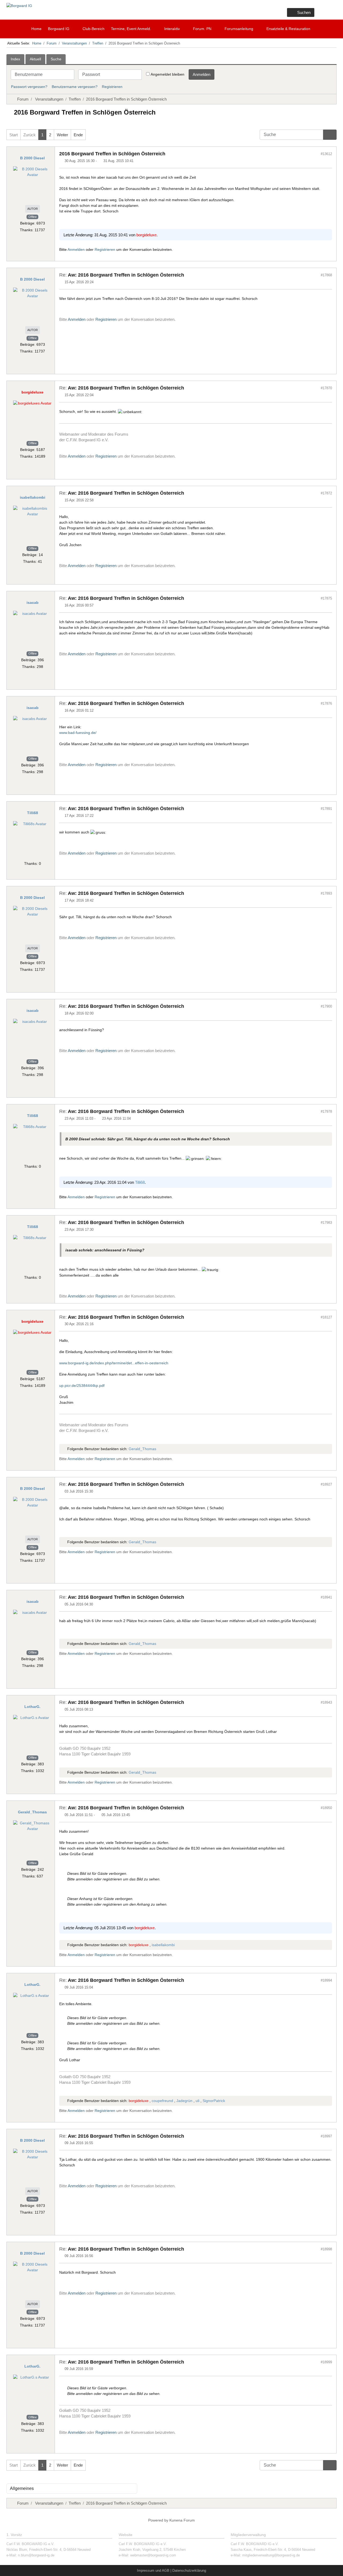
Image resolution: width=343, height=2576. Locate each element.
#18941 (326, 1597)
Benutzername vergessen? (75, 87)
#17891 (326, 809)
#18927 (326, 1484)
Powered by (158, 2520)
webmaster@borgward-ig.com (153, 2555)
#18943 (326, 1702)
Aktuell (35, 59)
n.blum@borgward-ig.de (36, 2555)
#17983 (326, 1223)
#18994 (326, 1980)
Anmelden (202, 74)
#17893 (326, 893)
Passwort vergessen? (29, 87)
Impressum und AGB (153, 2571)
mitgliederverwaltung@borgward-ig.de (271, 2555)
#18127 (326, 1317)
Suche (56, 59)
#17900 (326, 1006)
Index (15, 59)
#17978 (326, 1111)
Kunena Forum (182, 2520)
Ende (78, 135)
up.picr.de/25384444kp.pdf (82, 1386)
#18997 (326, 2136)
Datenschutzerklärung (189, 2571)
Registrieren (112, 87)
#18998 (326, 2249)
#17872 (326, 493)
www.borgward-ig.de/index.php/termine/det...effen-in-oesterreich (114, 1363)
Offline (33, 217)
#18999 (326, 2362)
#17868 (326, 275)
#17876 (326, 703)
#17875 (326, 598)
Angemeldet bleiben (167, 74)
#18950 (326, 1808)
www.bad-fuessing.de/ (78, 733)
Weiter (62, 135)
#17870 (326, 388)
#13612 (326, 154)
